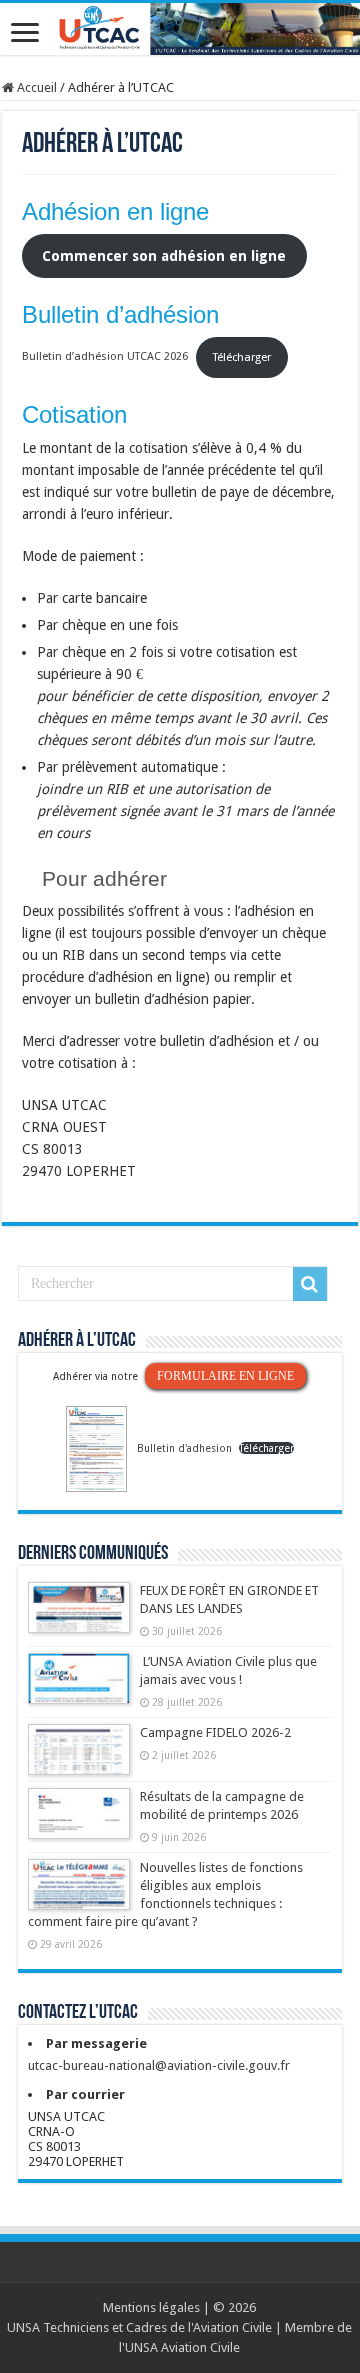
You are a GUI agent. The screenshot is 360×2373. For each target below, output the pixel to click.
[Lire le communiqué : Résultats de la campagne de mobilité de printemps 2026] (79, 1823)
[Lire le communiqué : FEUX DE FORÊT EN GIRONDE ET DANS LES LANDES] (79, 1617)
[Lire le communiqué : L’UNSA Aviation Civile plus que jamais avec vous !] (79, 1688)
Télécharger (242, 357)
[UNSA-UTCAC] (180, 29)
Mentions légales (151, 2307)
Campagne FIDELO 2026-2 (215, 1732)
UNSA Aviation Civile (182, 2347)
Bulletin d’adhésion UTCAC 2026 (105, 357)
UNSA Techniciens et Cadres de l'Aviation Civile (139, 2327)
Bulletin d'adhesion (184, 1448)
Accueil (35, 87)
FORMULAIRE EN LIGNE (225, 1376)
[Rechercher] (310, 1284)
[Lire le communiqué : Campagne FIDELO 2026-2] (79, 1759)
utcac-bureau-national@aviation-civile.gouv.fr (159, 2065)
